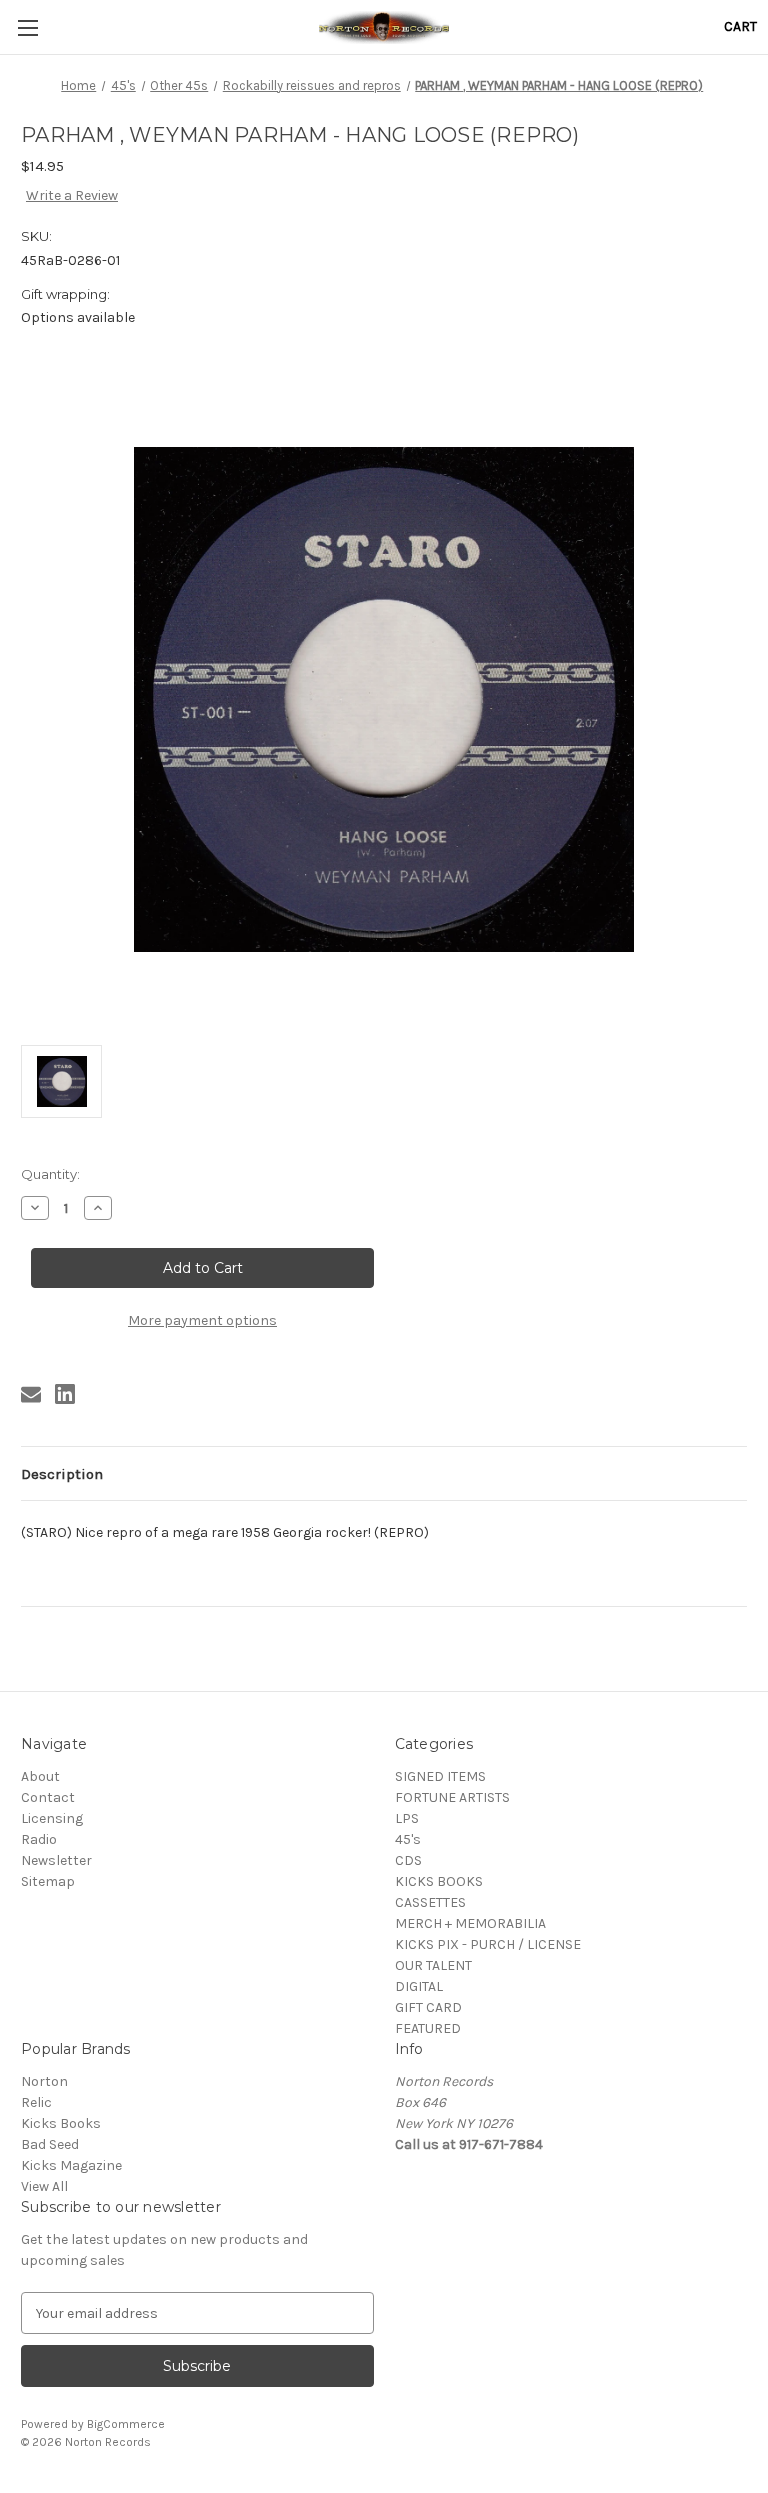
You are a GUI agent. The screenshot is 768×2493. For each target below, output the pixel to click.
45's (408, 1839)
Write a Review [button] (72, 195)
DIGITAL (419, 1986)
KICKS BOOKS (439, 1881)
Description (62, 1474)
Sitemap (48, 1881)
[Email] (31, 1394)
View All (44, 2186)
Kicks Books (61, 2123)
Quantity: (50, 1174)
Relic (36, 2102)
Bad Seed (50, 2144)
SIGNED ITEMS (440, 1776)
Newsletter (56, 1860)
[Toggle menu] (27, 27)
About (40, 1776)
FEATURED (428, 2028)
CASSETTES (430, 1902)
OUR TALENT (433, 1965)
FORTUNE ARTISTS (452, 1797)
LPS (407, 1818)
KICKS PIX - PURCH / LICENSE (488, 1944)
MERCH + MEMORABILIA (470, 1923)
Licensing (52, 1818)
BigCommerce (126, 2424)
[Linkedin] (65, 1394)
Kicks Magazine (71, 2165)
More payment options (202, 1320)
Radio (39, 1839)
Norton (44, 2081)
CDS (408, 1860)
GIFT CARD (428, 2007)
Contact (48, 1797)
